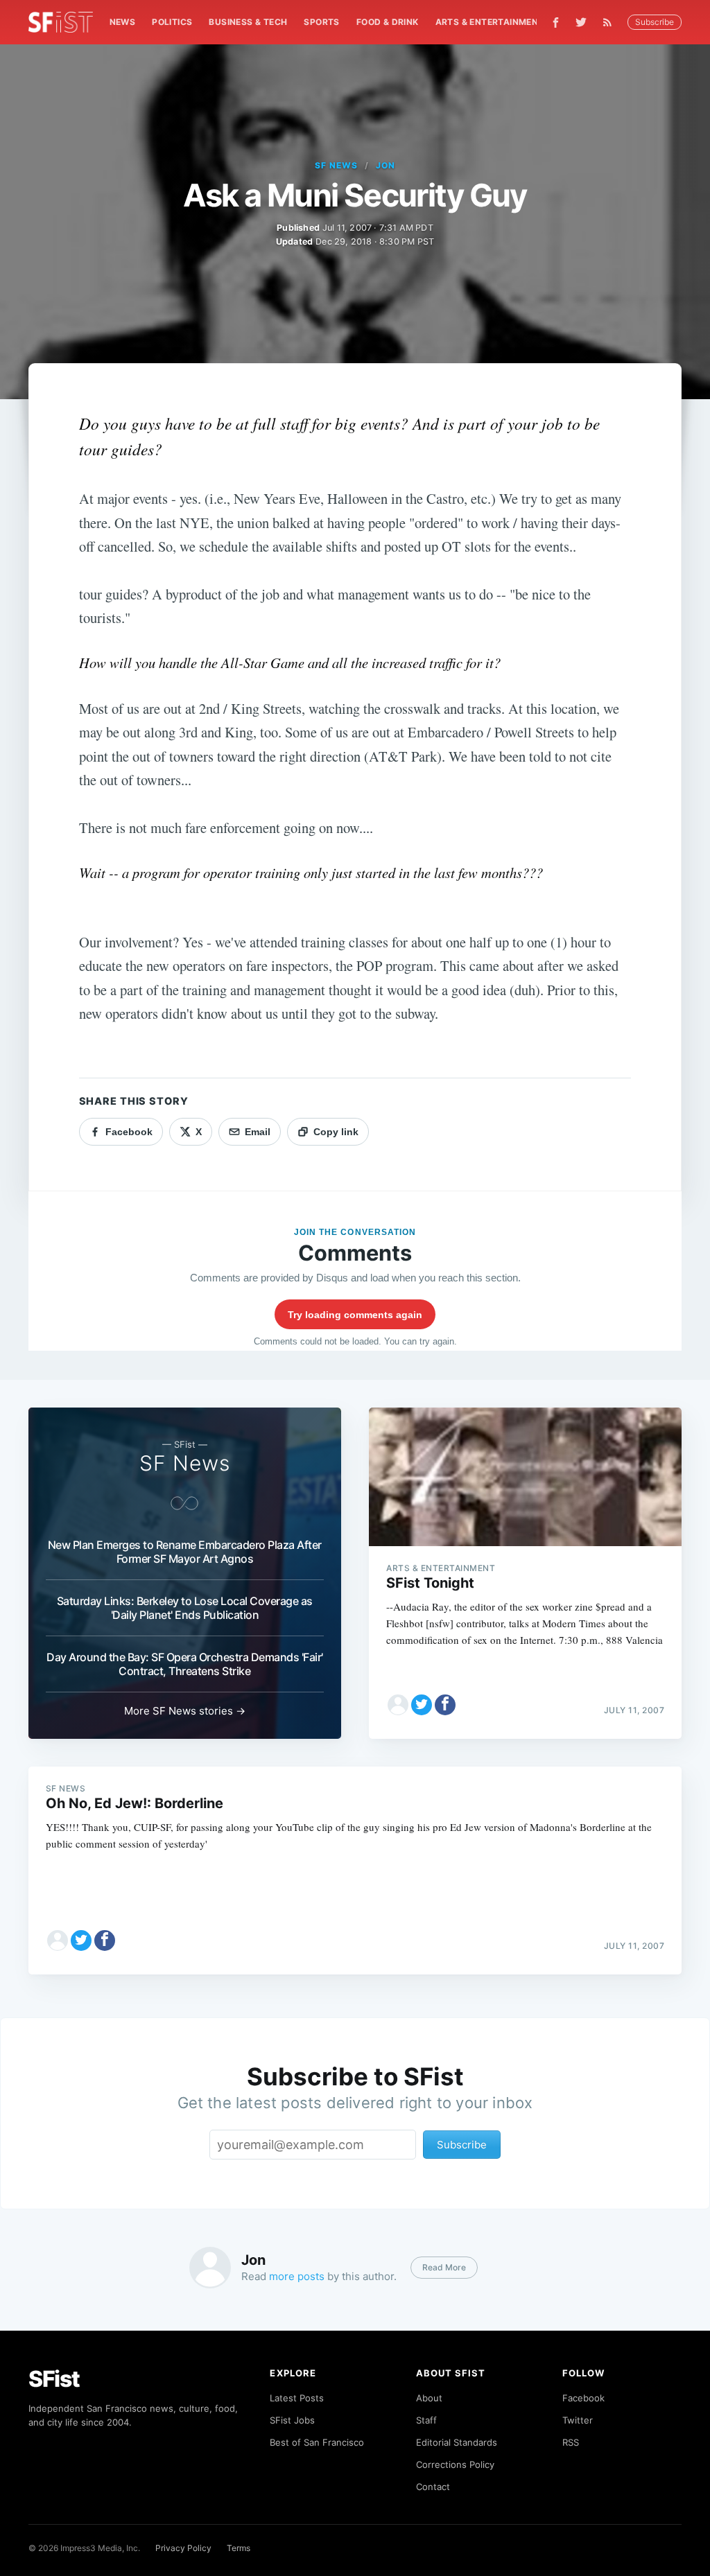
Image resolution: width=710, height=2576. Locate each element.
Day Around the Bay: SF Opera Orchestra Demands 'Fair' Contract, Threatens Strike (185, 1664)
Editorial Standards (457, 2442)
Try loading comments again (355, 1315)
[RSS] (611, 22)
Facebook (583, 2398)
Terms (239, 2548)
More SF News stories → (185, 1711)
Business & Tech (248, 22)
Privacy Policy (183, 2548)
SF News (336, 165)
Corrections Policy (455, 2464)
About (429, 2398)
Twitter (578, 2420)
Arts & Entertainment (490, 22)
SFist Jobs (292, 2420)
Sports (321, 22)
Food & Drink (388, 22)
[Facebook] (556, 23)
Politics (172, 22)
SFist (54, 2379)
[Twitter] (581, 22)
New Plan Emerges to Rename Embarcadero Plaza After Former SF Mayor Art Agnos (185, 1552)
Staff (426, 2420)
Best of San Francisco (317, 2442)
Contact (433, 2487)
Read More (444, 2267)
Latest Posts (297, 2398)
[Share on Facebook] (445, 1705)
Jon (386, 165)
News (123, 22)
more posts (297, 2276)
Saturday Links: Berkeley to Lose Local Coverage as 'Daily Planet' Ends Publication (185, 1608)
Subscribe (655, 22)
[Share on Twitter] (422, 1705)
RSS (571, 2442)
